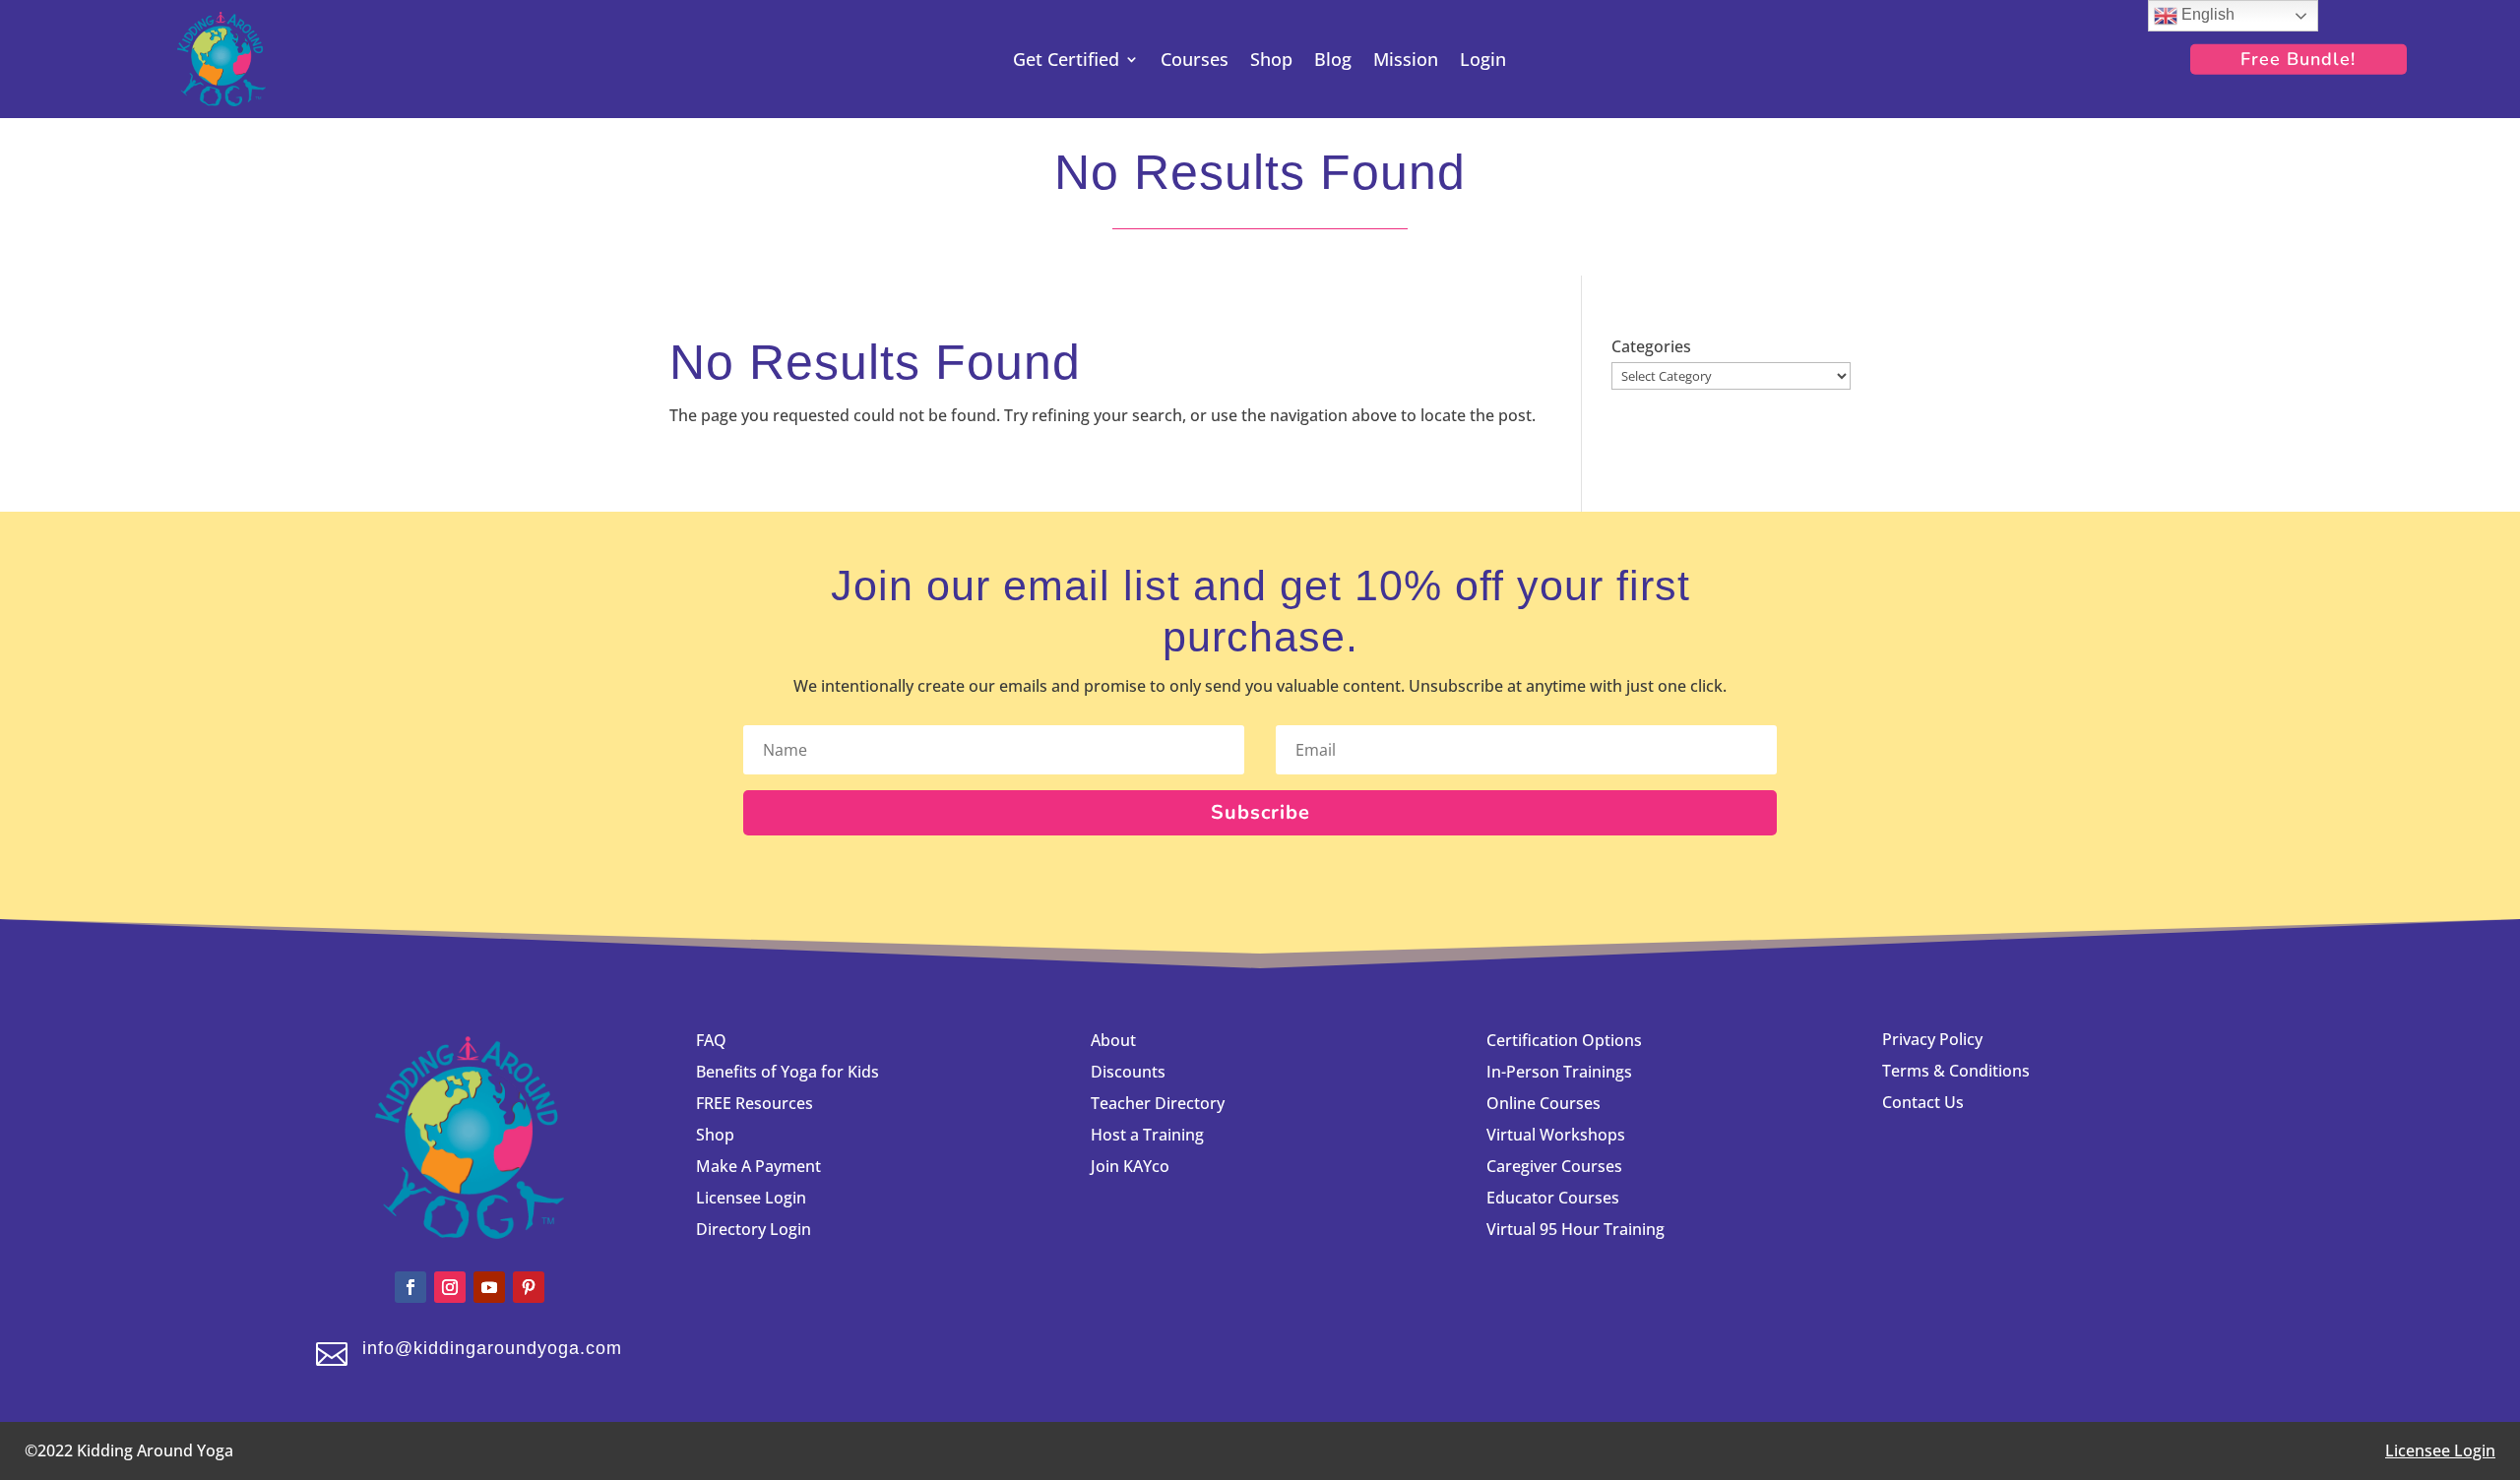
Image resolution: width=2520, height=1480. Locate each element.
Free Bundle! (2298, 59)
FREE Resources (755, 1103)
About (1113, 1040)
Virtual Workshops (1556, 1135)
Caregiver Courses (1554, 1166)
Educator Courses (1553, 1198)
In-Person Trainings (1559, 1072)
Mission (1406, 62)
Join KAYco (1130, 1166)
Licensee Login (753, 1198)
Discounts (1128, 1072)
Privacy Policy (1932, 1039)
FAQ (711, 1040)
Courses (1195, 62)
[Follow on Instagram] (450, 1287)
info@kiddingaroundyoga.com (492, 1348)
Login (1483, 62)
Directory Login (754, 1229)
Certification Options (1564, 1040)
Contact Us (1923, 1102)
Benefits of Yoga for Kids (787, 1072)
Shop (1271, 62)
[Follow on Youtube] (489, 1287)
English (2206, 14)
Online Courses (1543, 1103)
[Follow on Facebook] (410, 1287)
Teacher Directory (1158, 1103)
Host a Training (1147, 1135)
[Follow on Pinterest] (529, 1287)
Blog (1333, 62)
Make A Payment (758, 1166)
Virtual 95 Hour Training (1575, 1229)
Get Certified (1066, 62)
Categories (1651, 346)
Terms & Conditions (1956, 1071)
